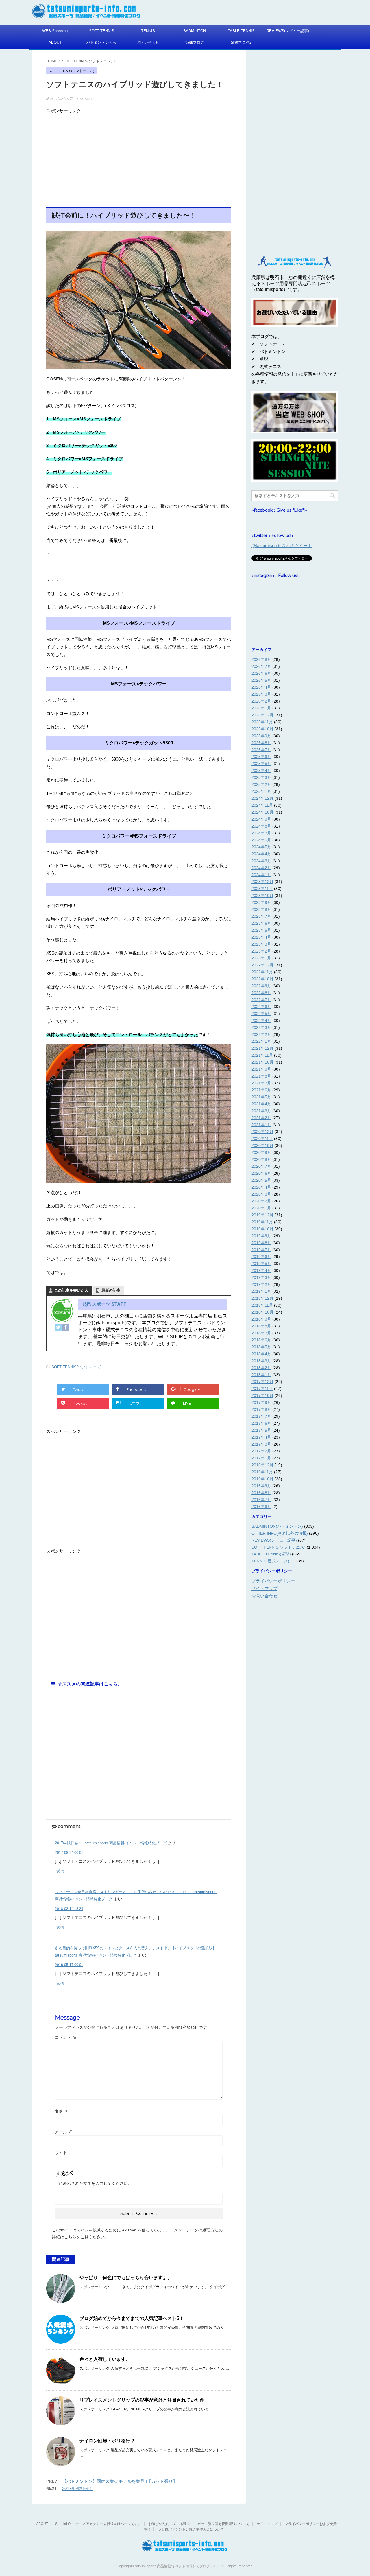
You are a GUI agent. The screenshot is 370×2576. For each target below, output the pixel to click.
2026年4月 (261, 687)
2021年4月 (261, 1104)
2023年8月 (261, 909)
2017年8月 (261, 1409)
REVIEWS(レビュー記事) (288, 31)
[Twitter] (58, 1327)
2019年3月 (261, 1277)
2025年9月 (261, 736)
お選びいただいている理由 (169, 2524)
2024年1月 (261, 875)
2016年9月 (261, 1486)
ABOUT (55, 42)
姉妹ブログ (195, 42)
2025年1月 (261, 791)
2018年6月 (261, 1340)
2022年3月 (261, 1027)
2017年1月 (261, 1458)
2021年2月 (261, 1118)
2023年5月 (261, 930)
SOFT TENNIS (102, 31)
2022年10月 (262, 979)
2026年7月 (261, 666)
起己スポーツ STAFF (104, 1304)
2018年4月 (261, 1354)
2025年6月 (261, 757)
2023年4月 (261, 937)
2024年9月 (261, 819)
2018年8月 (261, 1326)
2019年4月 (261, 1270)
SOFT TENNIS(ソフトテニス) (76, 1367)
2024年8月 (261, 826)
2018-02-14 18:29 (69, 1909)
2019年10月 (262, 1229)
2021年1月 (261, 1125)
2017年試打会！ (78, 2488)
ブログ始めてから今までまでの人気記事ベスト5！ (132, 2318)
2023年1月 (261, 958)
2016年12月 (262, 1465)
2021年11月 (262, 1055)
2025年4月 (261, 771)
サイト (61, 2153)
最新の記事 (111, 1290)
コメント (66, 2037)
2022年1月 (261, 1041)
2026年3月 (261, 694)
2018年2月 (261, 1368)
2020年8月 (261, 1159)
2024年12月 (262, 798)
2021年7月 (261, 1083)
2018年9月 (261, 1319)
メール (64, 2132)
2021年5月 (261, 1097)
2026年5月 (261, 680)
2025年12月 (262, 715)
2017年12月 (262, 1382)
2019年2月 (261, 1284)
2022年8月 (261, 993)
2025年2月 (261, 784)
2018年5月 (261, 1347)
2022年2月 (261, 1034)
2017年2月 (261, 1451)
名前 (62, 2111)
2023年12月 (262, 882)
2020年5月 (261, 1180)
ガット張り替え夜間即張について (223, 2524)
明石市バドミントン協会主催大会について (191, 2529)
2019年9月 (261, 1236)
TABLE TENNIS (241, 31)
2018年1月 (261, 1375)
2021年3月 (261, 1111)
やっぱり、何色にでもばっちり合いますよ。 (126, 2278)
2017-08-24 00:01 (69, 1853)
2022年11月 (262, 972)
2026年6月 (261, 673)
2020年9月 (261, 1152)
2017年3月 (261, 1444)
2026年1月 (261, 708)
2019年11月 (262, 1222)
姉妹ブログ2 (241, 42)
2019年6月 (261, 1257)
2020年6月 (261, 1173)
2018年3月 (261, 1361)
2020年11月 (262, 1139)
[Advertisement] (139, 157)
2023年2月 (261, 951)
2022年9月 (261, 986)
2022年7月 (261, 1000)
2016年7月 (261, 1500)
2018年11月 (262, 1305)
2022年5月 (261, 1014)
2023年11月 (262, 889)
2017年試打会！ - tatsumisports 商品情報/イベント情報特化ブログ (111, 1843)
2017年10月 (262, 1395)
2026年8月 (261, 659)
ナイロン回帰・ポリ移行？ (107, 2441)
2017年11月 (262, 1389)
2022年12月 (262, 965)
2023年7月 (261, 916)
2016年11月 (262, 1472)
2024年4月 (261, 854)
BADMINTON (195, 31)
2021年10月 (262, 1062)
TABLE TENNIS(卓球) (271, 1554)
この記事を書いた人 (71, 1290)
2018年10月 (262, 1312)
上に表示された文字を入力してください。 (93, 2183)
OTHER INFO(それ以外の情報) (280, 1533)
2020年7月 (261, 1166)
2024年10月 (262, 812)
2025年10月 (262, 729)
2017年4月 (261, 1437)
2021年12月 (262, 1048)
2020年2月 (261, 1201)
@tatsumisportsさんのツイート (282, 546)
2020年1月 (261, 1208)
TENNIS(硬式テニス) (270, 1561)
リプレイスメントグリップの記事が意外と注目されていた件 (142, 2400)
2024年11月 (262, 805)
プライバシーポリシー (273, 1581)
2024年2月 (261, 868)
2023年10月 (262, 896)
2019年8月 (261, 1243)
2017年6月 (261, 1423)
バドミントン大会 (101, 42)
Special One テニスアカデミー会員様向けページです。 (98, 2524)
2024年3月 (261, 861)
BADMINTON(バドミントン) (277, 1526)
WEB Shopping (55, 31)
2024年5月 (261, 847)
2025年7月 (261, 750)
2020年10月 (262, 1145)
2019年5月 (261, 1264)
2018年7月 (261, 1333)
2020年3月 (261, 1194)
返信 (60, 1871)
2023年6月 (261, 923)
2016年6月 (261, 1507)
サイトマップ (264, 1588)
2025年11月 (262, 722)
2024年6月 (261, 840)
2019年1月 (261, 1291)
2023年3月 (261, 944)
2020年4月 (261, 1187)
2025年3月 (261, 777)
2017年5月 (261, 1430)
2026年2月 (261, 701)
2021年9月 (261, 1069)
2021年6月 (261, 1090)
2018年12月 (262, 1298)
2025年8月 (261, 743)
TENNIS (148, 31)
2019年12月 (262, 1215)
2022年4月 (261, 1021)
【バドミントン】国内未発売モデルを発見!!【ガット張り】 (120, 2481)
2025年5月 (261, 764)
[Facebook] (66, 1327)
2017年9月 (261, 1402)
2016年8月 (261, 1493)
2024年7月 (261, 833)
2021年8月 (261, 1076)
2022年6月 (261, 1007)
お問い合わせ (148, 42)
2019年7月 (261, 1250)
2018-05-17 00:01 (69, 1965)
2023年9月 (261, 902)
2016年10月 (262, 1479)
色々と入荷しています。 (105, 2359)
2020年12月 (262, 1132)
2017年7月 (261, 1416)
